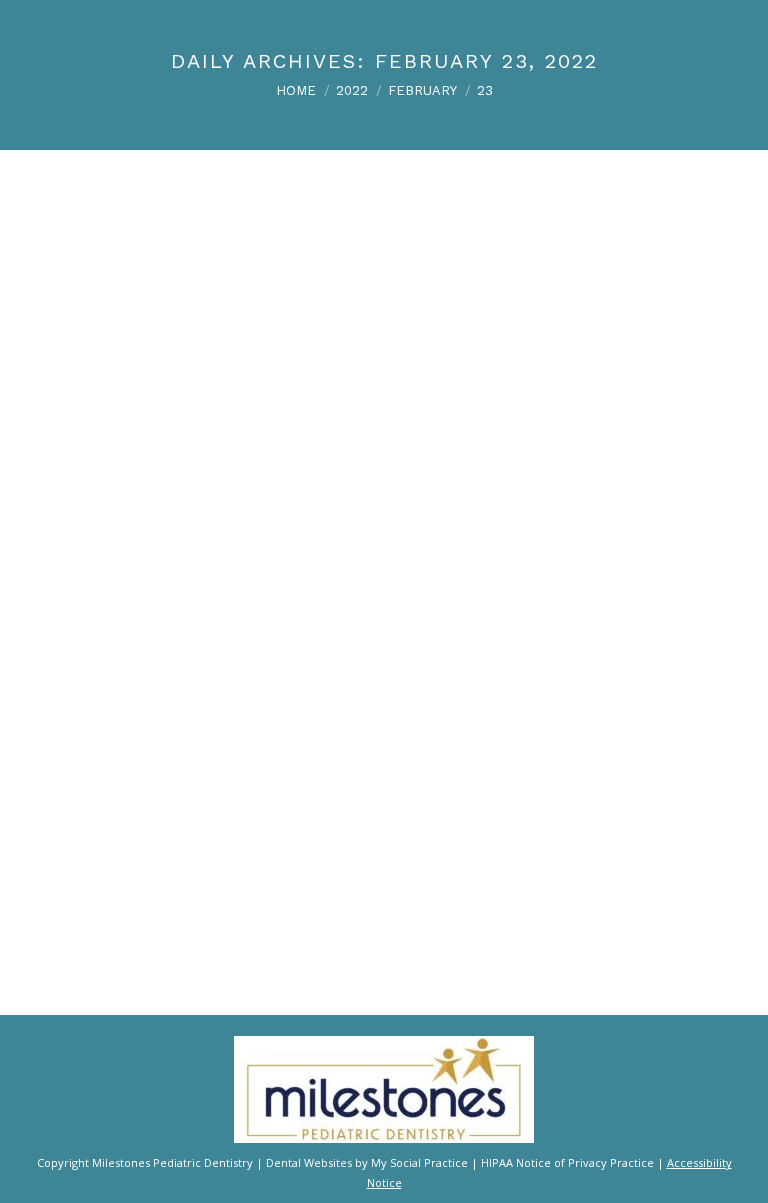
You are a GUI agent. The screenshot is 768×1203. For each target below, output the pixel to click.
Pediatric (278, 884)
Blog (76, 884)
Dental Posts (127, 884)
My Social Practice (418, 1162)
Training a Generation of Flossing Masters (229, 854)
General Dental (207, 884)
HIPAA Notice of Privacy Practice (567, 1162)
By (342, 884)
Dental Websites (309, 1162)
